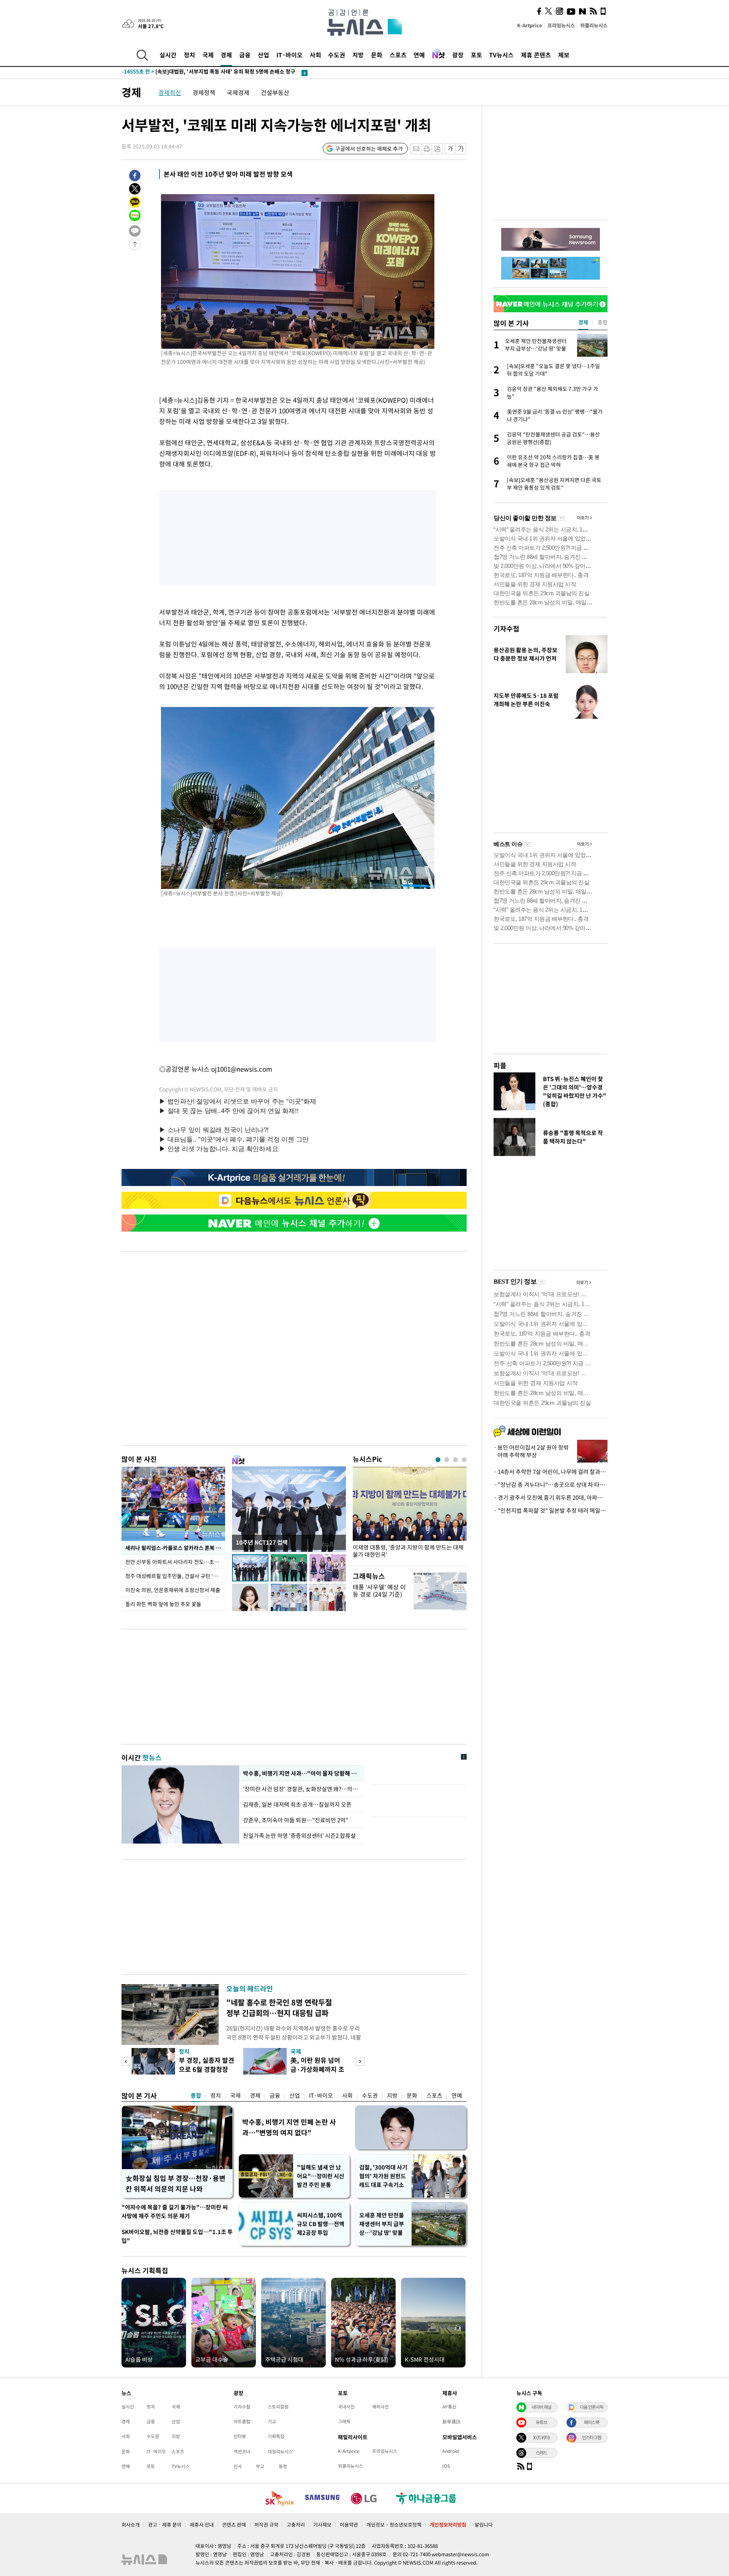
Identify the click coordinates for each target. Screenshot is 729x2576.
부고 (260, 2466)
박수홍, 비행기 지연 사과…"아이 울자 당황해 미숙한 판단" (302, 1773)
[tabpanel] (410, 1514)
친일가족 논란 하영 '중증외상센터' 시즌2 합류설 (299, 1836)
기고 (272, 2421)
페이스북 (592, 2422)
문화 (377, 55)
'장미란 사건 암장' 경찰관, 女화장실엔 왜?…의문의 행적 (302, 1789)
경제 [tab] (583, 322)
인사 (238, 2466)
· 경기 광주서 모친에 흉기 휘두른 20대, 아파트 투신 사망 (551, 1498)
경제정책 (204, 92)
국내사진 (346, 2407)
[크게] (461, 149)
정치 (189, 55)
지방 (358, 55)
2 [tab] (447, 1460)
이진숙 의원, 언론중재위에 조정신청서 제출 (173, 1590)
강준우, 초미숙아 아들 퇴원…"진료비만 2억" (296, 1820)
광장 (458, 55)
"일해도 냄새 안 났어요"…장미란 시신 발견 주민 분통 (321, 2176)
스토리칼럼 (278, 2407)
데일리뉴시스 (280, 2451)
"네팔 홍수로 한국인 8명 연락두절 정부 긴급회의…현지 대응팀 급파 (279, 2008)
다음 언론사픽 (592, 2407)
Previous (126, 2061)
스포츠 (398, 55)
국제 (208, 55)
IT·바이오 (290, 55)
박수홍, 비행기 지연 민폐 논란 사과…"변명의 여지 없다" (289, 2127)
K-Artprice (530, 25)
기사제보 (322, 2525)
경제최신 (170, 92)
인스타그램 (592, 2437)
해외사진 (380, 2407)
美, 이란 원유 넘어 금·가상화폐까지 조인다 (317, 2069)
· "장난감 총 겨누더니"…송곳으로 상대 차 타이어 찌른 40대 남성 (551, 1485)
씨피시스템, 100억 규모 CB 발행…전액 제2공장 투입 (321, 2224)
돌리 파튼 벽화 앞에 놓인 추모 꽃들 (163, 1604)
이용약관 (349, 2525)
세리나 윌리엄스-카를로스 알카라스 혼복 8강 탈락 (175, 1548)
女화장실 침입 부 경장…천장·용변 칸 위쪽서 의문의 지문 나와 (176, 2183)
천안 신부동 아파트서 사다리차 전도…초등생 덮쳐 (175, 1562)
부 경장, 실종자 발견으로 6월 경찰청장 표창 (207, 2069)
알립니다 (484, 2525)
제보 (564, 55)
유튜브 (541, 2422)
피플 (500, 1065)
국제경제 (238, 92)
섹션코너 (242, 2451)
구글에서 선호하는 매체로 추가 (369, 149)
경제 (226, 55)
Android (450, 2451)
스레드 (541, 2453)
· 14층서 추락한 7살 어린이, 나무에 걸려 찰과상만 (551, 1472)
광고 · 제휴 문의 (165, 2525)
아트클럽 (242, 2421)
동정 (283, 2466)
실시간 (168, 55)
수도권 (337, 55)
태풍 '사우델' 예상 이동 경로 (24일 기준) (379, 1590)
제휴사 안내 (202, 2525)
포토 (477, 55)
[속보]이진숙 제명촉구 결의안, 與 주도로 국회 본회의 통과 (202, 73)
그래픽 (344, 2421)
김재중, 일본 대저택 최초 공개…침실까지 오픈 (297, 1804)
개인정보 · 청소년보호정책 (394, 2525)
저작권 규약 (266, 2525)
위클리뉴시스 (594, 25)
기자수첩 (507, 629)
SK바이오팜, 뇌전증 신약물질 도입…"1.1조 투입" (177, 2236)
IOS (446, 2466)
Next (360, 2061)
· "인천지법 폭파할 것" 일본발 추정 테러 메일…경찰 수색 (551, 1510)
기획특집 (276, 2436)
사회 (316, 55)
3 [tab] (455, 1460)
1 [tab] (438, 1460)
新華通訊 (451, 2421)
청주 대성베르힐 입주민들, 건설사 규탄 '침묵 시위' (175, 1576)
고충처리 (296, 2525)
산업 (264, 55)
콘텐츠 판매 (234, 2525)
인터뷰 (240, 2436)
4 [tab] (464, 1460)
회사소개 (131, 2525)
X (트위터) (541, 2437)
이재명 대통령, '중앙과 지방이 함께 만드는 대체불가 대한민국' (408, 1551)
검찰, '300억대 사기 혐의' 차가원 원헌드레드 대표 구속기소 (383, 2176)
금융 (245, 55)
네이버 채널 (541, 2407)
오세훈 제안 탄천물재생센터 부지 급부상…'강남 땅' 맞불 (382, 2224)
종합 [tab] (603, 322)
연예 (419, 55)
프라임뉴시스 (561, 25)
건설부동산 (275, 92)
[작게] (450, 149)
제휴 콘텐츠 (536, 55)
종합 (196, 2095)
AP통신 (449, 2407)
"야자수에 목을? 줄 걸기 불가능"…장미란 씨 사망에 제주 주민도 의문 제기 (175, 2212)
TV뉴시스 (501, 55)
